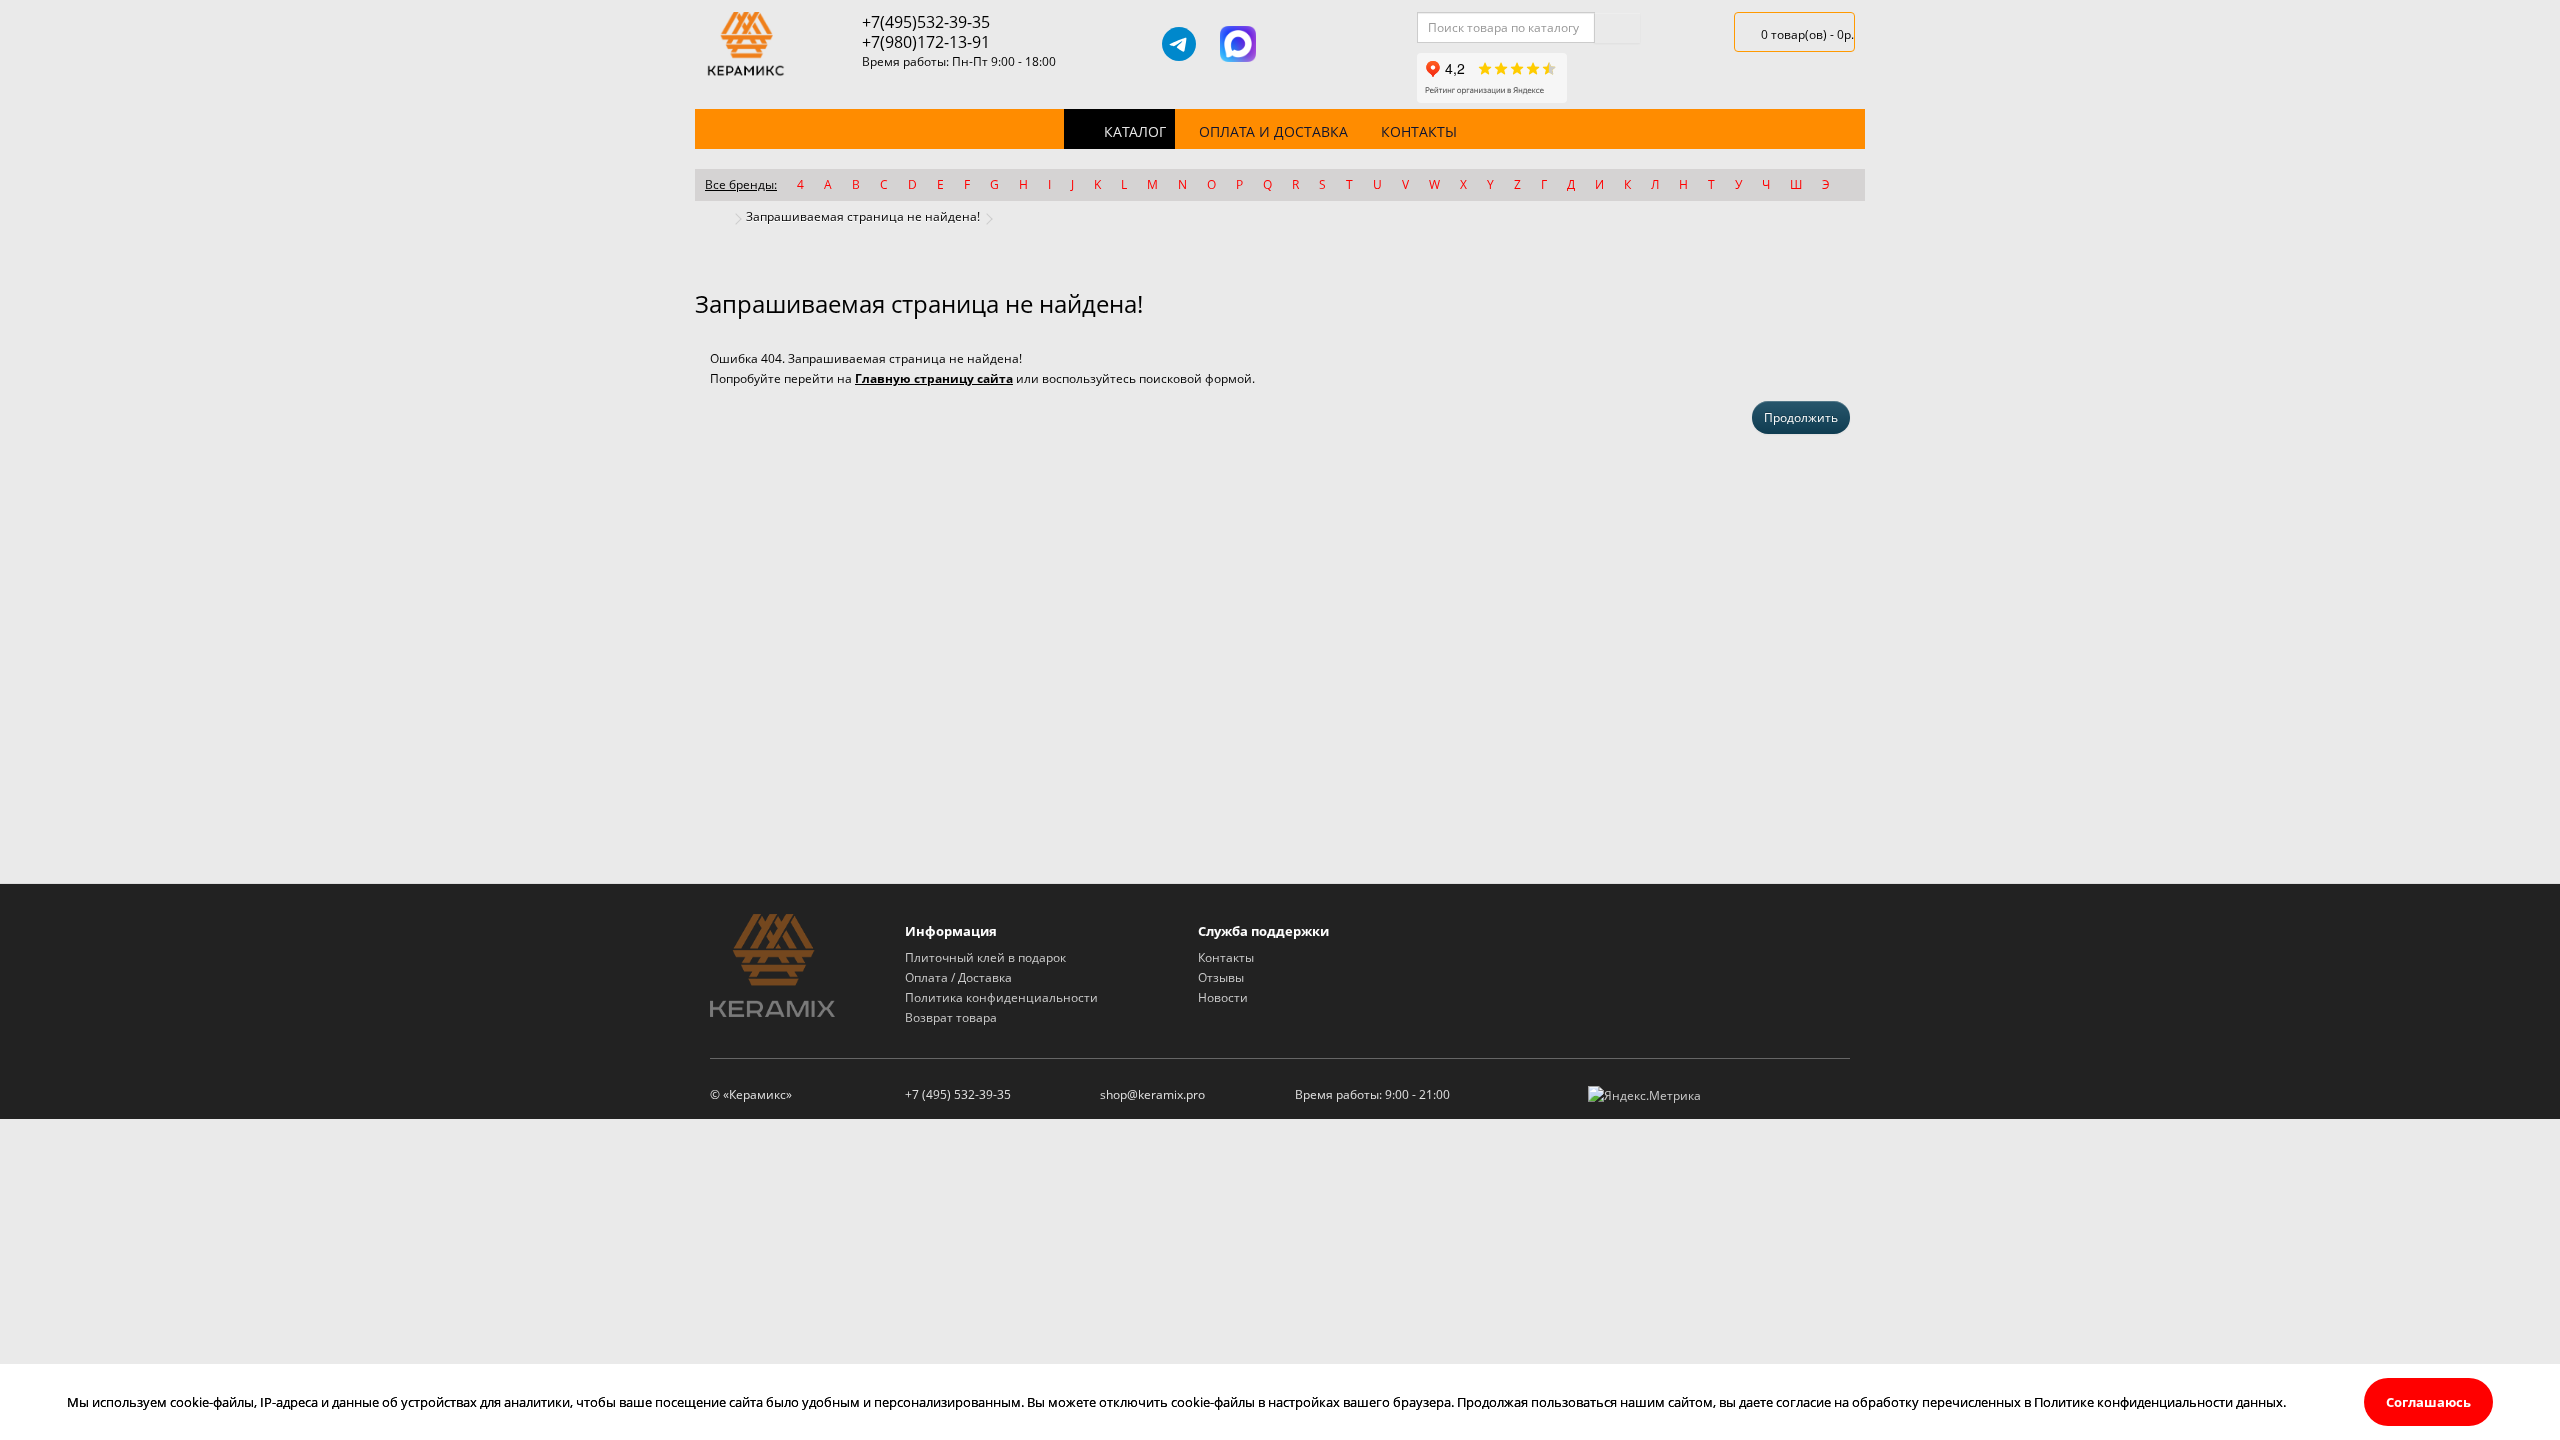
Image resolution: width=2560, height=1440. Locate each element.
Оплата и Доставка (1273, 131)
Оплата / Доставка (958, 977)
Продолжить (1801, 417)
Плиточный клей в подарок (985, 957)
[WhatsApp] (1296, 44)
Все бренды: (741, 184)
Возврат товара (951, 1017)
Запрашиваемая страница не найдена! (863, 216)
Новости (1223, 997)
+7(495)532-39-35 (926, 22)
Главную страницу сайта (934, 378)
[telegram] (1179, 44)
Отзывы (1221, 977)
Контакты (1419, 131)
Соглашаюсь (2428, 1402)
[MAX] (1238, 44)
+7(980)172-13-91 (926, 42)
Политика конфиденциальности (1001, 997)
